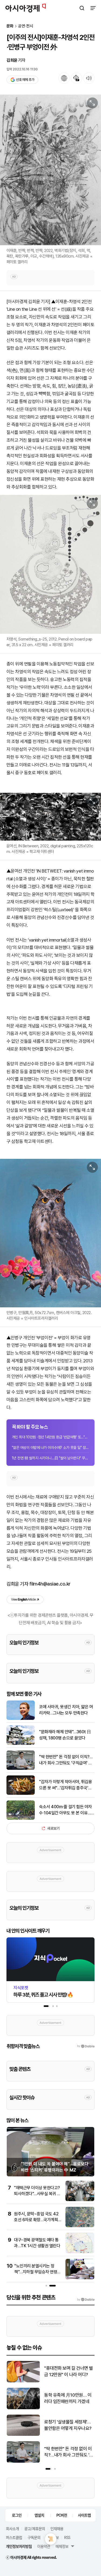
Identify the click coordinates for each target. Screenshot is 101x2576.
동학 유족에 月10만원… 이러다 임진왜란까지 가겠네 (68, 2398)
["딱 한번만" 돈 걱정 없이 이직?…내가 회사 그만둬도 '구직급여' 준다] (21, 1769)
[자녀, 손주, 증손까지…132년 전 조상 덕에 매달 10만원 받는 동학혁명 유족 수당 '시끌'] (80, 2200)
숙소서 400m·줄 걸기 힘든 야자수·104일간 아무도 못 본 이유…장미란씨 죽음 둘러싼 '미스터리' (67, 1810)
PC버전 (62, 2515)
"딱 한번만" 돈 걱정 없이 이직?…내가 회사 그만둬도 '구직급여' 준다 (66, 1760)
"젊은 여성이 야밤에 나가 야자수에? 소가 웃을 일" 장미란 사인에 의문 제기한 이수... (50, 1448)
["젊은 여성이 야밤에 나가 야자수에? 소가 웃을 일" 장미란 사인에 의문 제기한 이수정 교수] (80, 2252)
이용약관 (44, 2546)
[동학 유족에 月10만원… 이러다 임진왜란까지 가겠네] (23, 2408)
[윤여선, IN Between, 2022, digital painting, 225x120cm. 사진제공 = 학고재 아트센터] (50, 817)
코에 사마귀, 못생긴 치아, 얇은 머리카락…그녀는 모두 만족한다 (66, 1710)
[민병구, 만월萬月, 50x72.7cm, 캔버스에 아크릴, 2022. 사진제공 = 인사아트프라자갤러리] (50, 1233)
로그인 (17, 2515)
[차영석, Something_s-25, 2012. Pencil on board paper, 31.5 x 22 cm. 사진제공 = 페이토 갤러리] (50, 564)
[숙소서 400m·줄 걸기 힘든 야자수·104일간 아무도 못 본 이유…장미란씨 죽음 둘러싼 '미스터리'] (21, 1819)
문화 (10, 26)
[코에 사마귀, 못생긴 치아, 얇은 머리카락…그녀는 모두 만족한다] (21, 1719)
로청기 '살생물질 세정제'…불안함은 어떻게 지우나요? (68, 2425)
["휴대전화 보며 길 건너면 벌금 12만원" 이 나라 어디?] (23, 2381)
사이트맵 (84, 2515)
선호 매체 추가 (25, 80)
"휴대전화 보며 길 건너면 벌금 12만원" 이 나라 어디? (69, 2371)
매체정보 (62, 2546)
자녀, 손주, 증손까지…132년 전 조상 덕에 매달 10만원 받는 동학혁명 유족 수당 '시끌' (37, 2194)
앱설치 (39, 2515)
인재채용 (57, 2528)
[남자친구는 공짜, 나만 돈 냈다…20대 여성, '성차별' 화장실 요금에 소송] (80, 2278)
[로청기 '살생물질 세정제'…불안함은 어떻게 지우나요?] (23, 2435)
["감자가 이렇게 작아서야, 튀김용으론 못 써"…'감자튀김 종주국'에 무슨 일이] (21, 1794)
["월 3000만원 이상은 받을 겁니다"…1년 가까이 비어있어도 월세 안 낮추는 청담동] (80, 2226)
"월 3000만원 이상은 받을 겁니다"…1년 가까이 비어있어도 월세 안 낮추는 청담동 (36, 2220)
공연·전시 (26, 26)
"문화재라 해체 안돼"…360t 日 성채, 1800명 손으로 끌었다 (65, 1735)
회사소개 (12, 2528)
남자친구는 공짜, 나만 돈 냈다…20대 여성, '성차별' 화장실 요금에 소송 (37, 2272)
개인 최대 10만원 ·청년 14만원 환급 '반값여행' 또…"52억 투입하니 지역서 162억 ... (50, 1437)
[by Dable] (86, 2300)
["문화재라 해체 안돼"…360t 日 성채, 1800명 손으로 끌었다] (21, 1744)
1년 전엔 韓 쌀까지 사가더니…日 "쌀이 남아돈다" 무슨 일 (50, 1458)
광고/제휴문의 (35, 2528)
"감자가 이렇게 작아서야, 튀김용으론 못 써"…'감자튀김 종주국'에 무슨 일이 (65, 1785)
